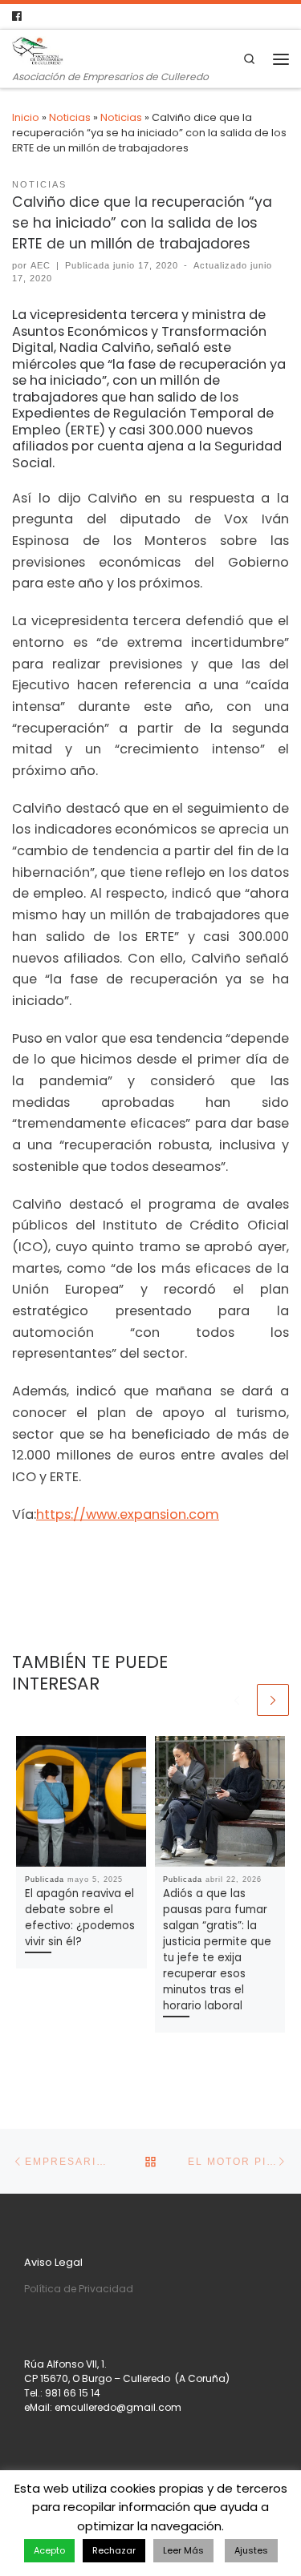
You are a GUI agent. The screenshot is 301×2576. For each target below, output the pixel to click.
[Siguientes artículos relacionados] (273, 1700)
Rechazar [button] (114, 2550)
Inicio (26, 117)
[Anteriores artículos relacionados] (237, 1700)
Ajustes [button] (251, 2550)
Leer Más (183, 2550)
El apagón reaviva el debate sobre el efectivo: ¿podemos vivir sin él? (80, 1918)
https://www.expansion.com (128, 1514)
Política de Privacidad (79, 2289)
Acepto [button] (49, 2550)
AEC (41, 265)
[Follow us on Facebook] (17, 16)
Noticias (70, 117)
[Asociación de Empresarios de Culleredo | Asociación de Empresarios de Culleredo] (38, 50)
